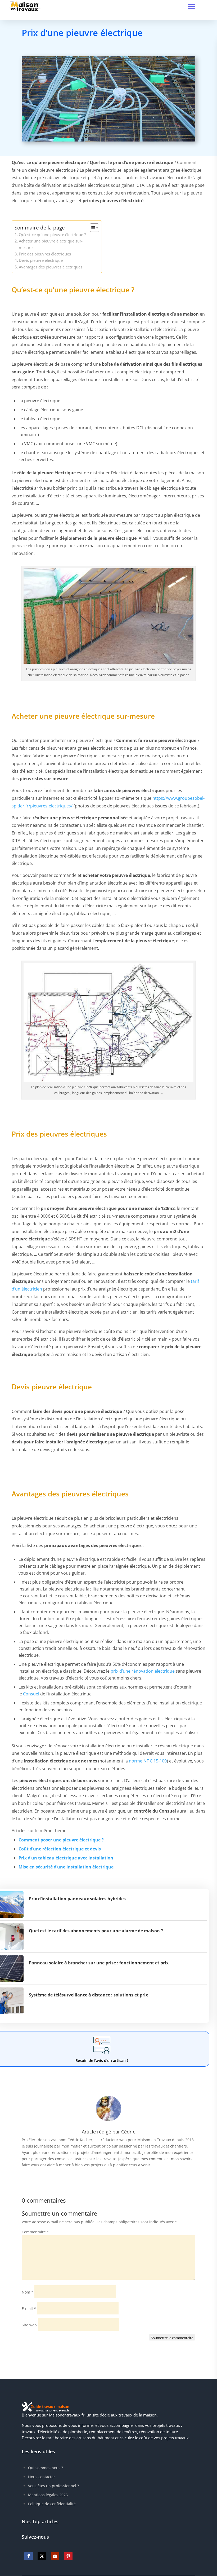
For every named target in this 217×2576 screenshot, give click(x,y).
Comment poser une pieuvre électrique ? (61, 1840)
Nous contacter (42, 2477)
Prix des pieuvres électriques (45, 254)
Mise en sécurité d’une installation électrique (66, 1867)
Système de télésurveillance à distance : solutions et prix (88, 1995)
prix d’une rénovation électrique (143, 1671)
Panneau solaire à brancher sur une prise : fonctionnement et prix (99, 1963)
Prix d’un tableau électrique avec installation (66, 1858)
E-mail (29, 2308)
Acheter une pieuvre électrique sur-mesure (51, 244)
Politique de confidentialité (52, 2504)
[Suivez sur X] (42, 2556)
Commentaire (35, 2232)
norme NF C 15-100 (148, 1761)
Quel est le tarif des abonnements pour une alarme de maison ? (96, 1931)
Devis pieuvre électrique (41, 260)
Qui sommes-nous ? (46, 2468)
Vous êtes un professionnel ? (53, 2486)
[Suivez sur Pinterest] (68, 2556)
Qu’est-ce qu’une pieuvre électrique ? (52, 235)
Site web (29, 2325)
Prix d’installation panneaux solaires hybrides (77, 1899)
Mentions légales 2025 (48, 2495)
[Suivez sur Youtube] (55, 2556)
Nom (28, 2292)
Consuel (31, 1694)
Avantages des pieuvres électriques (51, 267)
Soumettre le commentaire (172, 2338)
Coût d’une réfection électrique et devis (60, 1849)
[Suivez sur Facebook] (29, 2556)
